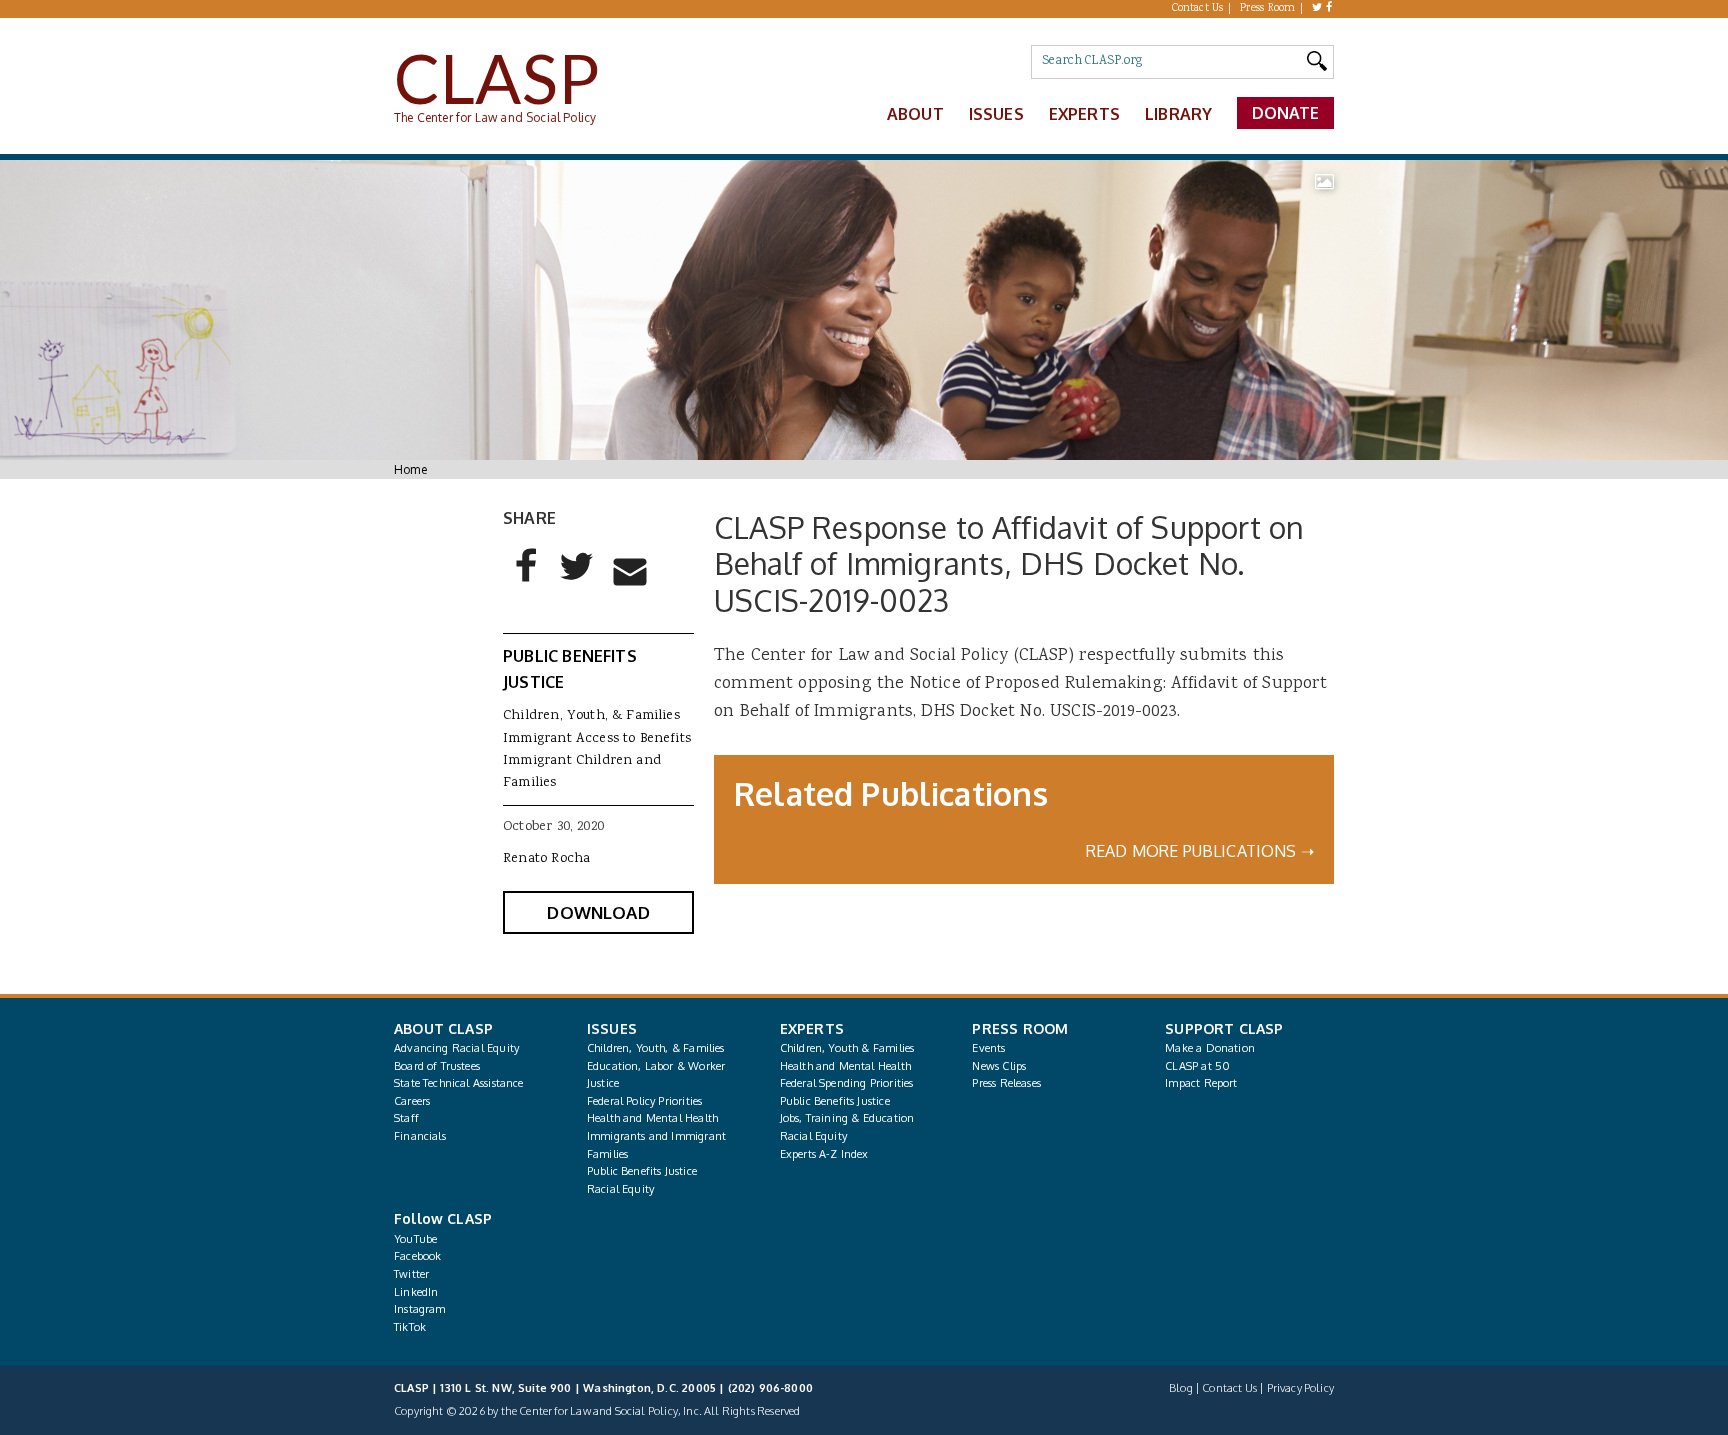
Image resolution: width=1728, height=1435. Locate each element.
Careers (412, 1101)
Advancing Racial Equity (456, 1048)
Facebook (417, 1256)
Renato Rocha (546, 859)
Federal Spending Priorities (847, 1083)
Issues (996, 114)
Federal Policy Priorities (644, 1101)
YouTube (415, 1239)
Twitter (411, 1274)
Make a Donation (1210, 1048)
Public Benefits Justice (642, 1171)
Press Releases (1006, 1083)
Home (410, 469)
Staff (406, 1118)
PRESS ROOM (1020, 1028)
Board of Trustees (437, 1066)
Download (598, 912)
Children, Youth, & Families (591, 716)
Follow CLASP (443, 1218)
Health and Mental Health (652, 1118)
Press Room (1268, 9)
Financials (420, 1136)
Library (1178, 114)
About (915, 114)
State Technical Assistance (459, 1083)
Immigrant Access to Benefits (597, 739)
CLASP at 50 (1197, 1066)
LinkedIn (416, 1292)
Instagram (420, 1309)
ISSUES (612, 1028)
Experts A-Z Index (824, 1154)
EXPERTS (812, 1028)
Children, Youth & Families (847, 1048)
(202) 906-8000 (770, 1388)
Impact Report (1201, 1083)
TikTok (410, 1327)
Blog (1181, 1388)
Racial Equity (620, 1189)
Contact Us (1198, 9)
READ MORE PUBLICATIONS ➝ (1200, 851)
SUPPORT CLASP (1224, 1028)
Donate (1286, 113)
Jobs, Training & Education (847, 1118)
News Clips (999, 1066)
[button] (527, 582)
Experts (1084, 114)
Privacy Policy (1300, 1388)
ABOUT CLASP (443, 1028)
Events (988, 1048)
